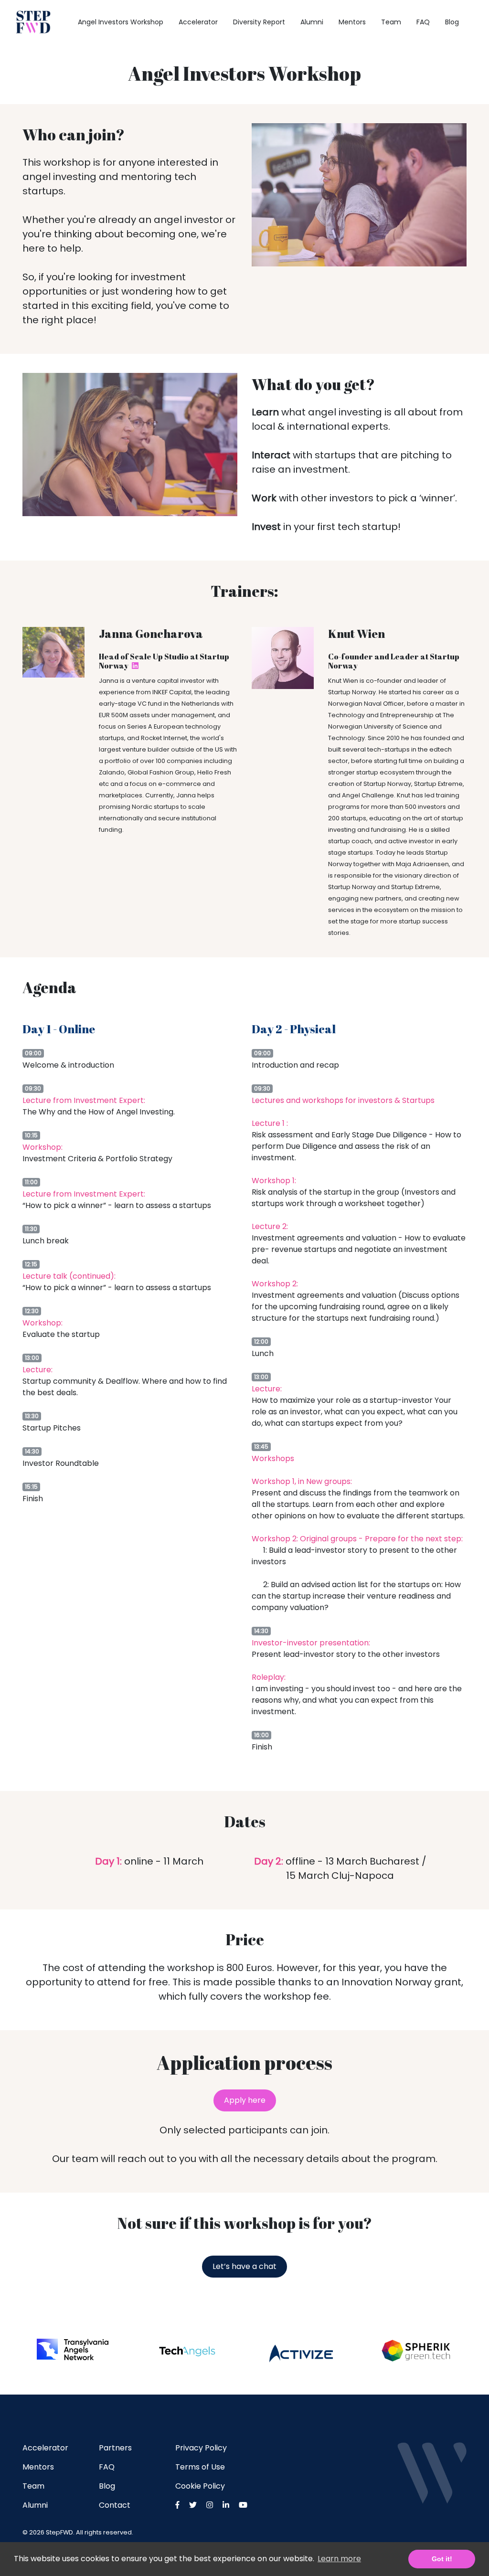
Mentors (352, 22)
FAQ (423, 22)
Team (391, 22)
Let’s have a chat (244, 2266)
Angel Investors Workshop (121, 22)
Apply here (245, 2100)
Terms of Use (200, 2467)
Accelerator (198, 22)
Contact (115, 2505)
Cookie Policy (200, 2486)
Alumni (312, 22)
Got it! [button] (442, 2559)
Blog (452, 22)
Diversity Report (259, 22)
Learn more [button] (339, 2559)
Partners (115, 2448)
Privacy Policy (201, 2448)
